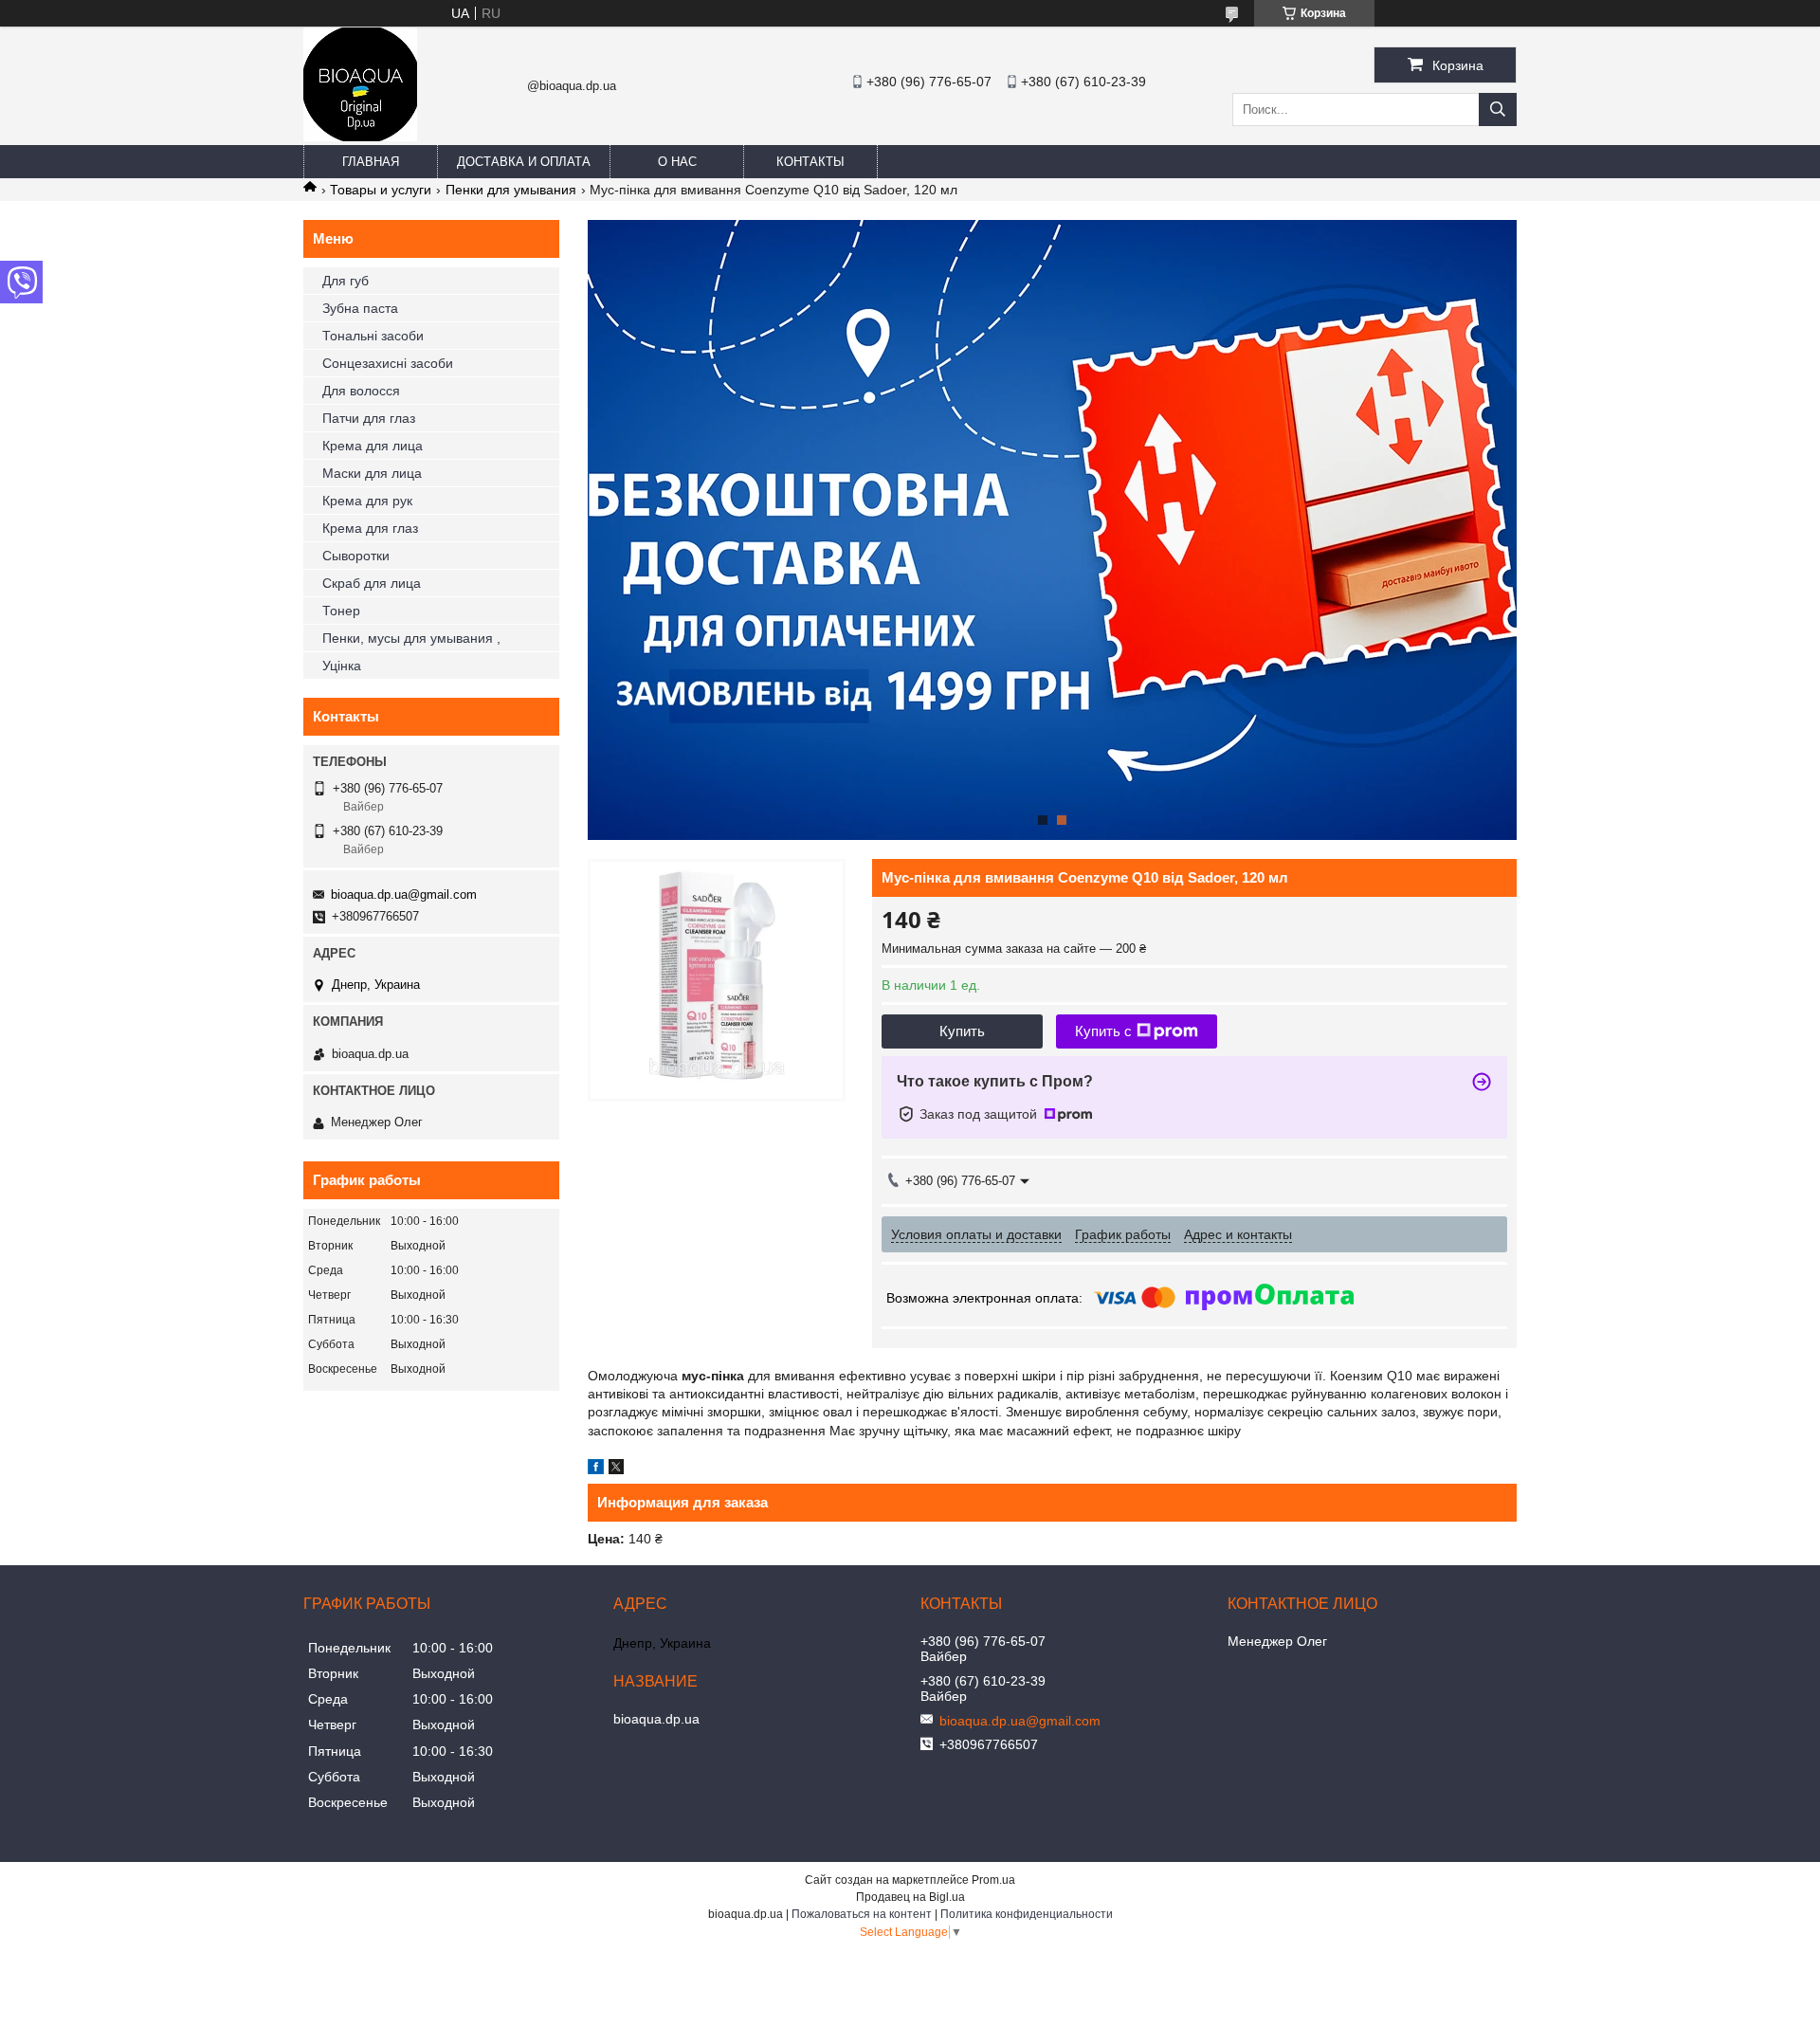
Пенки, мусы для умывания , (411, 638)
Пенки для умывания (511, 190)
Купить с (1103, 1031)
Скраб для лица (372, 583)
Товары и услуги (381, 190)
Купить (962, 1031)
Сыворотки (356, 556)
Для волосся (361, 391)
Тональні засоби (373, 336)
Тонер (341, 611)
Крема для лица (373, 446)
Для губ (346, 281)
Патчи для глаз (369, 418)
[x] (616, 1469)
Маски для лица (372, 473)
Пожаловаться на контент (862, 1914)
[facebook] (596, 1469)
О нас (677, 162)
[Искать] (1498, 109)
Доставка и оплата (524, 162)
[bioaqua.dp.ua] (360, 137)
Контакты (810, 162)
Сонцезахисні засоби (388, 363)
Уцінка (342, 666)
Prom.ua (993, 1880)
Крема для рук (367, 501)
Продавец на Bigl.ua (910, 1897)
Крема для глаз (370, 528)
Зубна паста (360, 308)
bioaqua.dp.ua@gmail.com (404, 894)
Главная (371, 162)
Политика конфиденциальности (1027, 1914)
